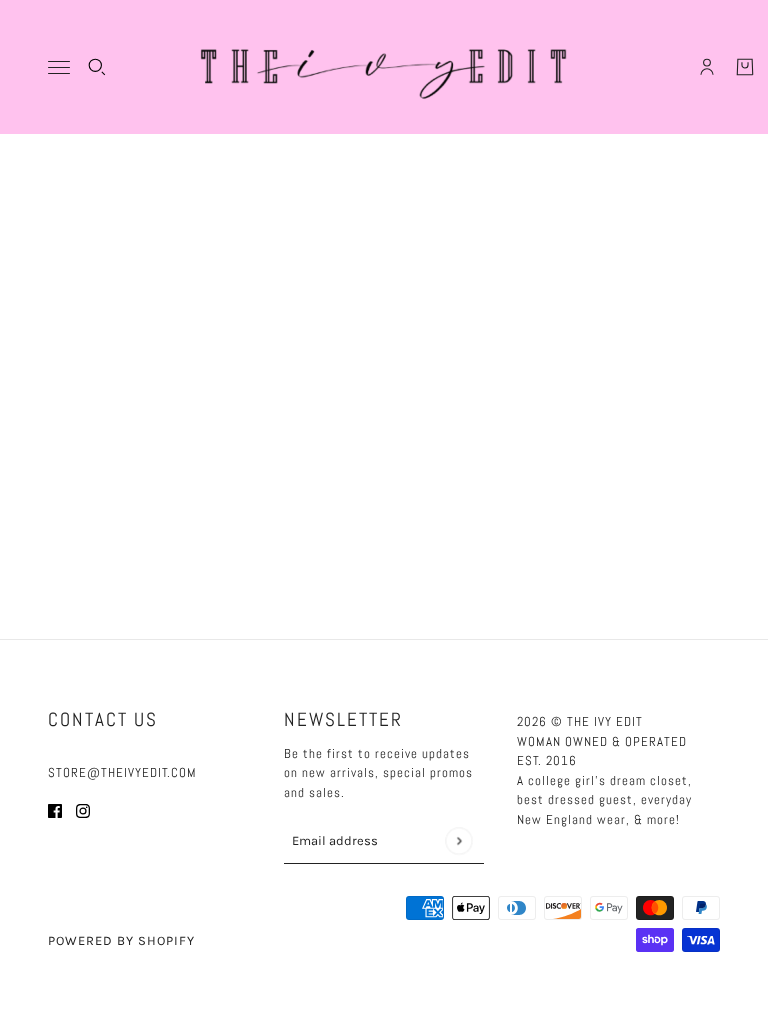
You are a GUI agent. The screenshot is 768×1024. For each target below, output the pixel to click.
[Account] (707, 67)
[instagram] (83, 810)
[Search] (97, 67)
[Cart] (745, 67)
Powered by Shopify (121, 940)
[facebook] (55, 810)
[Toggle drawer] (59, 67)
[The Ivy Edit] (384, 67)
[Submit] (458, 840)
